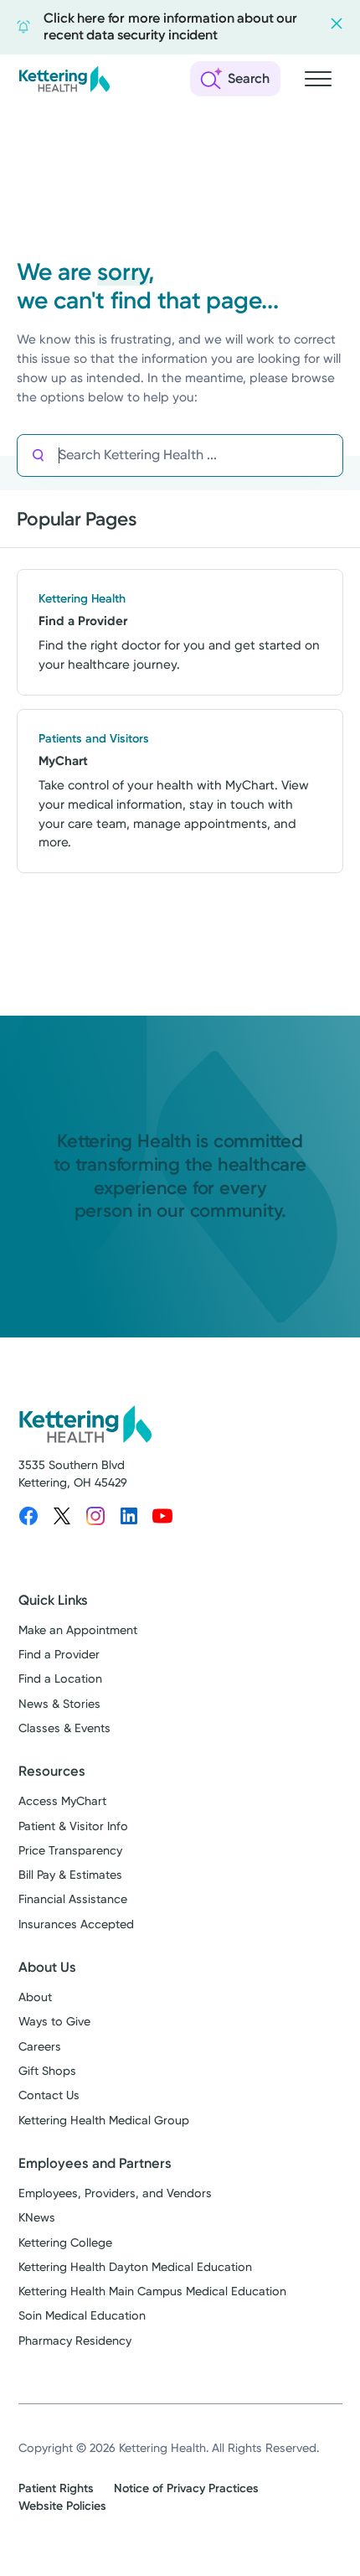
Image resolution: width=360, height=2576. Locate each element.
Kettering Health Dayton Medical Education (135, 2267)
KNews (37, 2218)
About (35, 1997)
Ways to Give (54, 2022)
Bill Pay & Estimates (70, 1875)
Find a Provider (59, 1655)
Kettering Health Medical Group (104, 2121)
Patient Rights (56, 2488)
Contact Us (49, 2095)
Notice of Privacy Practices (186, 2488)
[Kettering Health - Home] (64, 79)
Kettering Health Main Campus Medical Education (152, 2292)
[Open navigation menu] (318, 79)
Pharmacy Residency (75, 2341)
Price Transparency (70, 1851)
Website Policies (62, 2506)
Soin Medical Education (82, 2316)
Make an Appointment (78, 1630)
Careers (40, 2047)
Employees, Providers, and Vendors (115, 2193)
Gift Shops (47, 2071)
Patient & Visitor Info (73, 1826)
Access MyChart (62, 1801)
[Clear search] (270, 456)
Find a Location (60, 1679)
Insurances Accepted (76, 1924)
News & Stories (59, 1704)
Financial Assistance (73, 1899)
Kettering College (65, 2243)
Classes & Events (64, 1728)
